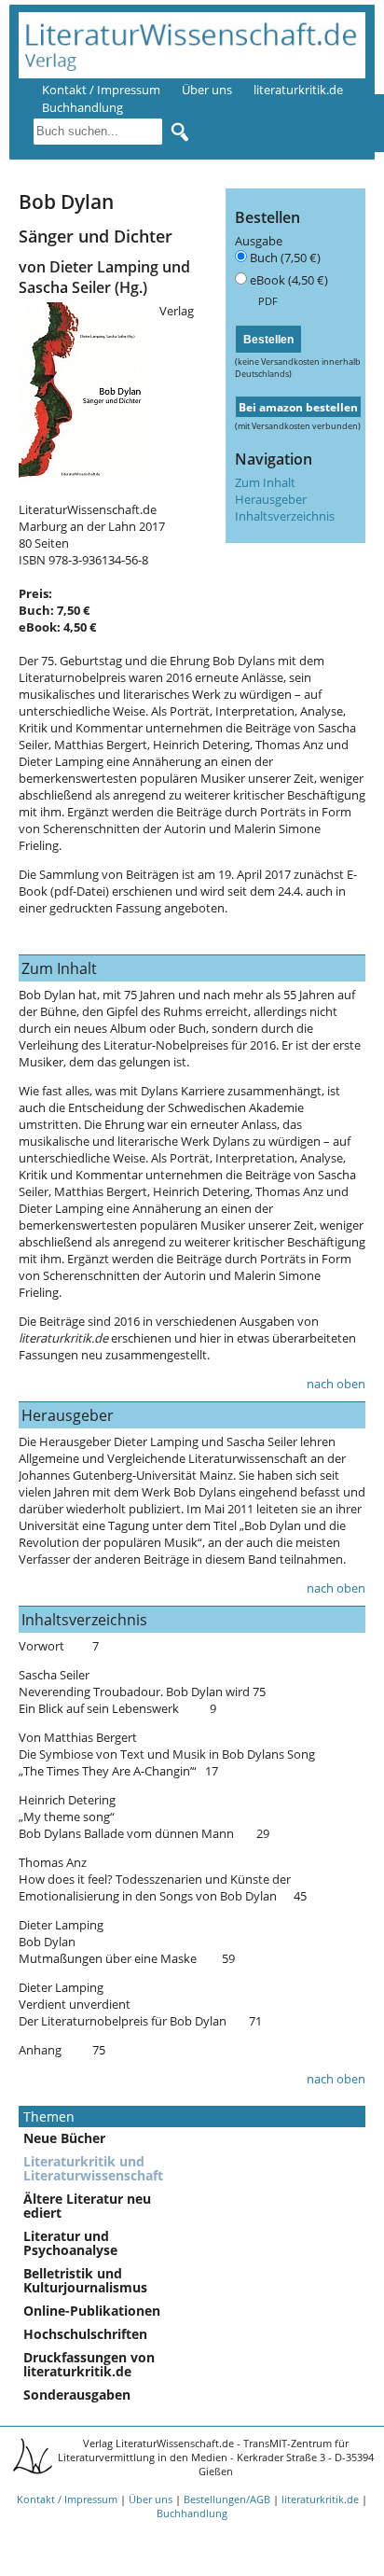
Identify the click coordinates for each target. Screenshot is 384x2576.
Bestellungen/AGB (227, 2499)
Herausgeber (271, 499)
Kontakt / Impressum (101, 90)
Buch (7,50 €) (285, 258)
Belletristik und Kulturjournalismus (85, 2280)
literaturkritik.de (298, 90)
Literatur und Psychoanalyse (70, 2243)
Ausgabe (259, 241)
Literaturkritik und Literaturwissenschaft (93, 2168)
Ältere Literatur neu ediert (87, 2206)
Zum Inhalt (265, 482)
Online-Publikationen (92, 2311)
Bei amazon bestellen (298, 407)
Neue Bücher (64, 2138)
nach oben (336, 1384)
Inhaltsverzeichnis (285, 516)
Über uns (207, 90)
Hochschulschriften (85, 2334)
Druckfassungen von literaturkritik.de (89, 2364)
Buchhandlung (192, 2513)
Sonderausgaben (77, 2395)
